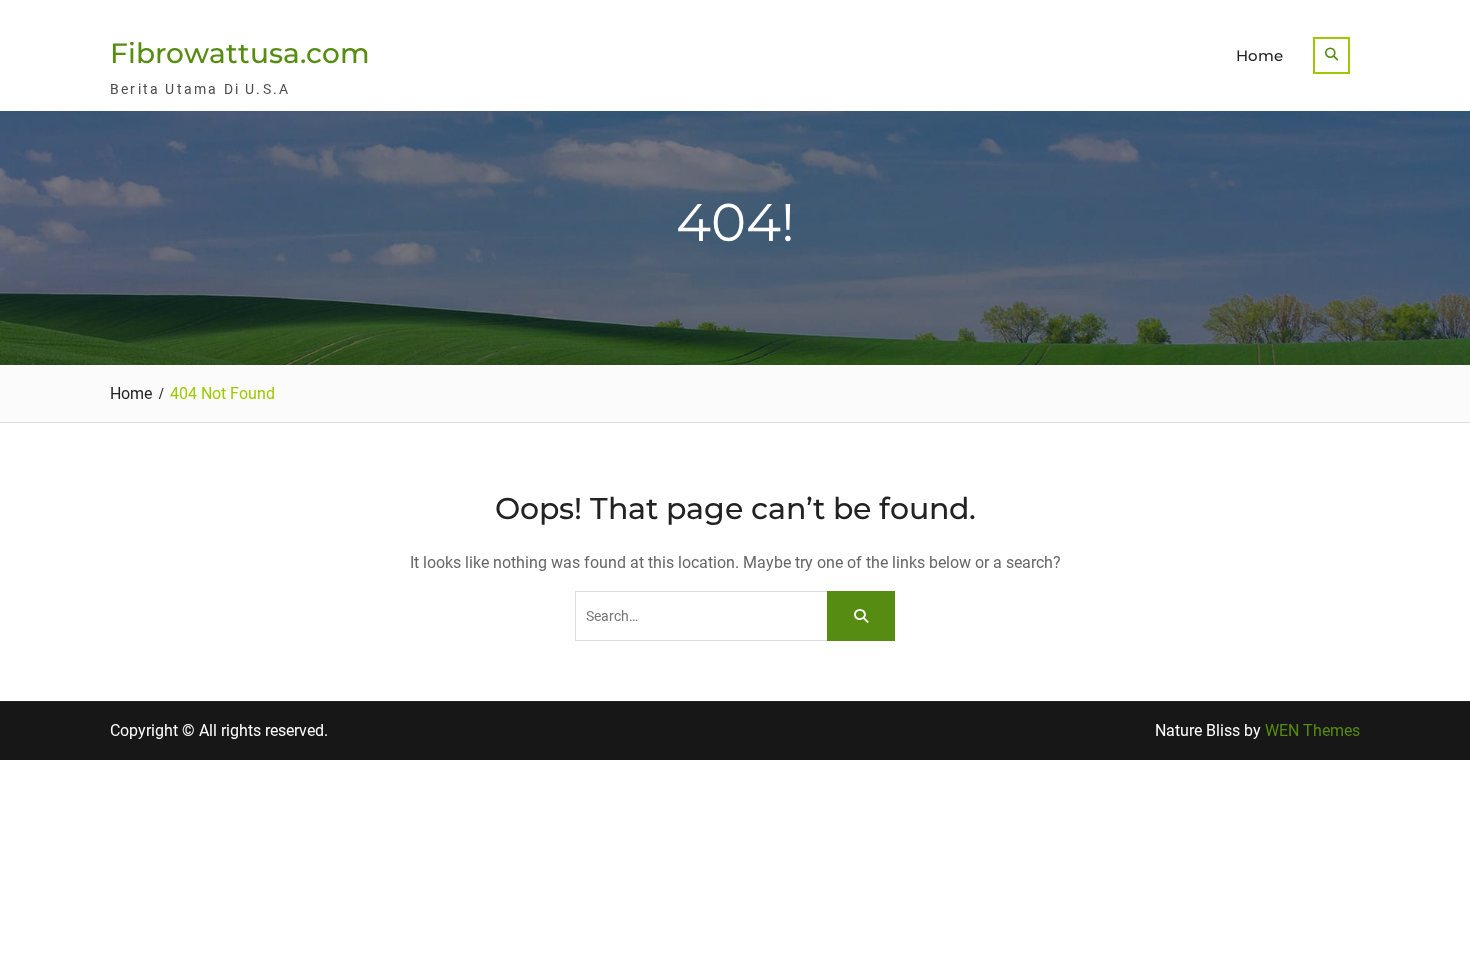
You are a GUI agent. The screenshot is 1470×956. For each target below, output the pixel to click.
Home (1259, 55)
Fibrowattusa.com (240, 53)
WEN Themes (1312, 730)
